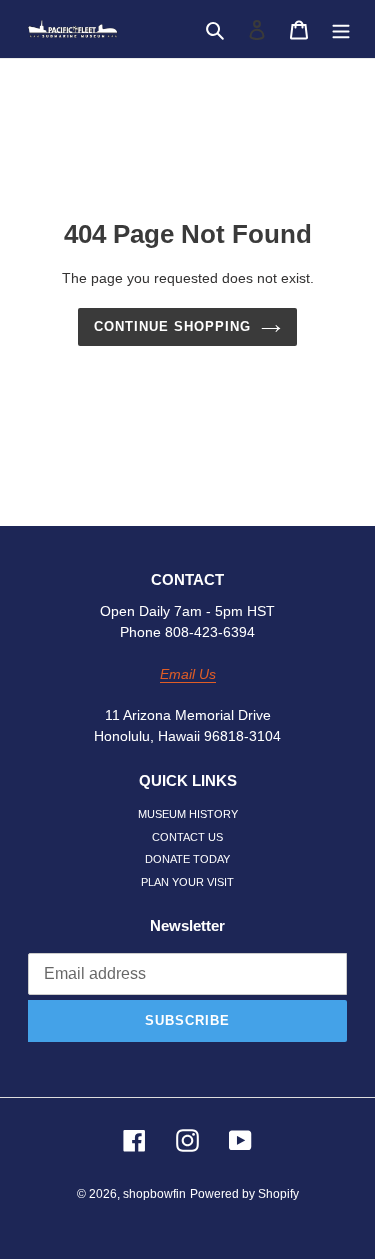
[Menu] (341, 29)
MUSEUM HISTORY (188, 814)
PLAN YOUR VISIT (187, 882)
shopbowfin (154, 1194)
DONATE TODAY (187, 859)
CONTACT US (187, 837)
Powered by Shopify (244, 1194)
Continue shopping (173, 326)
